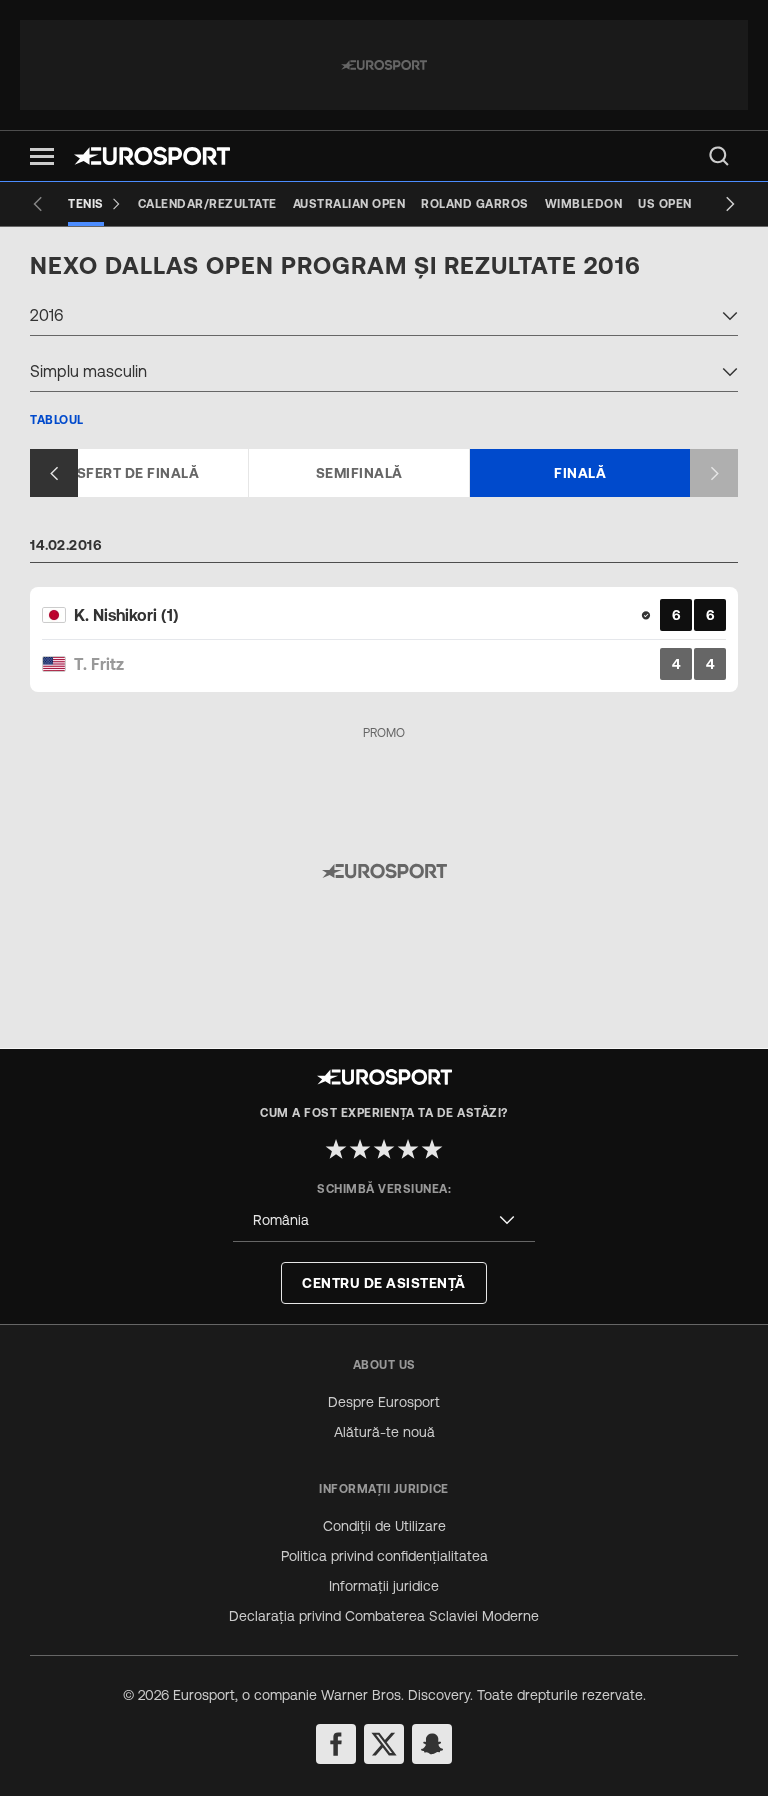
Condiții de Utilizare (384, 1526)
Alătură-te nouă (384, 1432)
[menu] (719, 156)
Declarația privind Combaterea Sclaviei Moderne (384, 1616)
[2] (360, 1149)
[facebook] (336, 1744)
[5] (432, 1149)
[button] (42, 156)
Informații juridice (384, 1586)
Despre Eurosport (384, 1402)
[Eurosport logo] (152, 156)
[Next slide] (730, 204)
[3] (384, 1149)
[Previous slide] (38, 204)
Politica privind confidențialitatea (384, 1556)
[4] (408, 1149)
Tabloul (57, 420)
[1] (336, 1149)
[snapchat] (432, 1744)
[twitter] (384, 1744)
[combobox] (384, 318)
